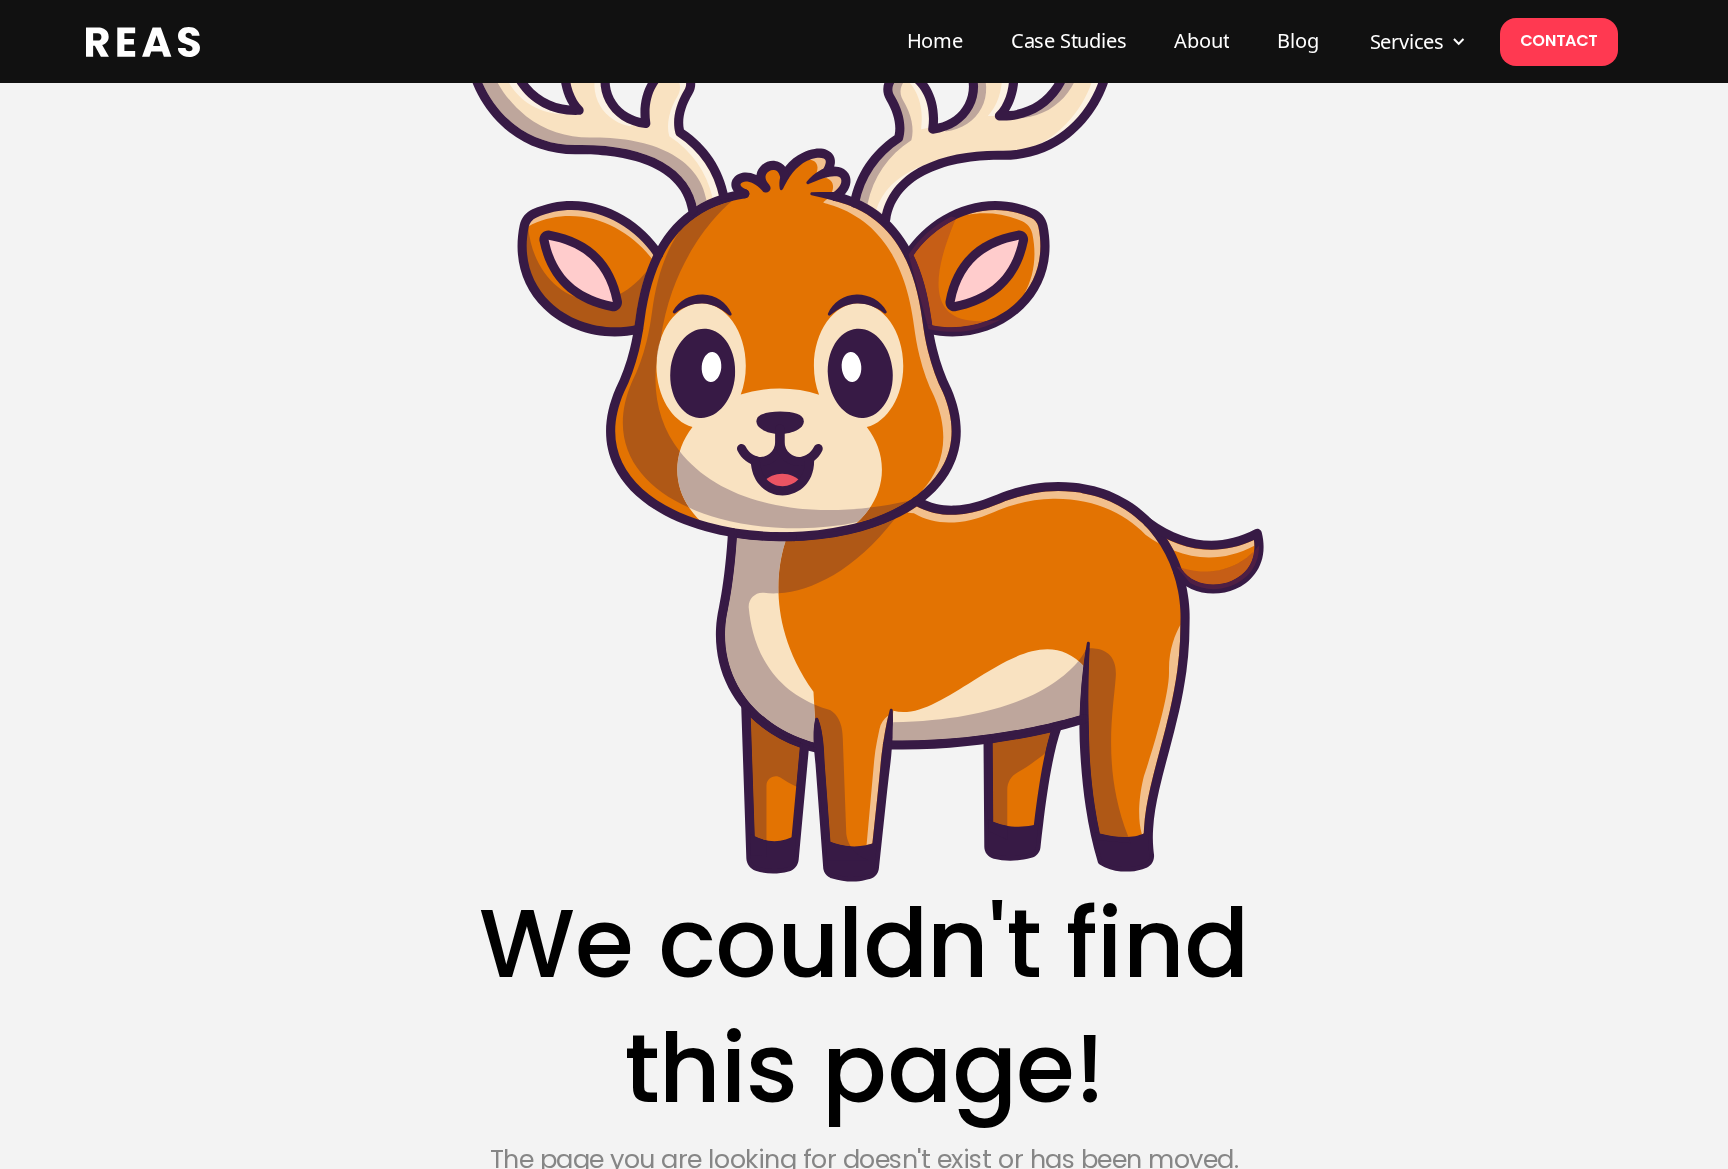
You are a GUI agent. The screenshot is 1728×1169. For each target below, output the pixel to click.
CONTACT (1559, 40)
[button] (1415, 41)
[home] (143, 42)
